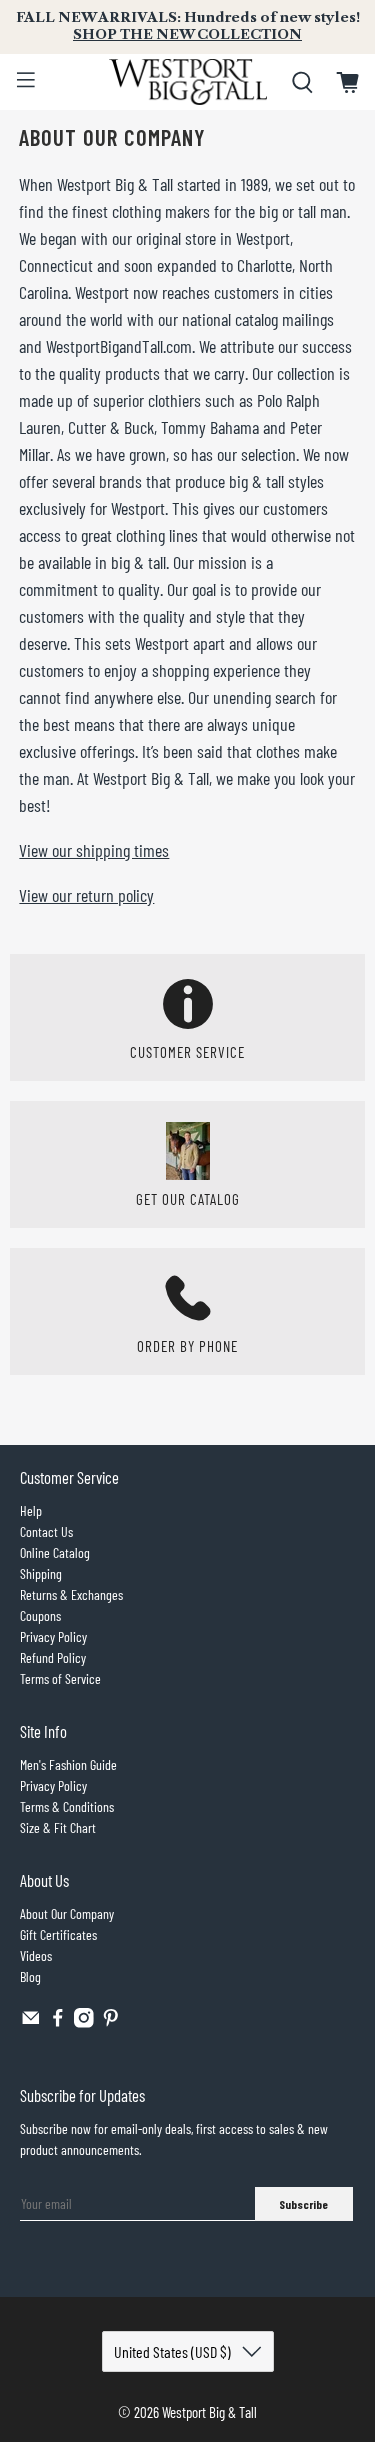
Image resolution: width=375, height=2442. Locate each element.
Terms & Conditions (67, 1806)
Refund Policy (53, 1657)
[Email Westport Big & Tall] (31, 2022)
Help (31, 1510)
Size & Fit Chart (58, 1827)
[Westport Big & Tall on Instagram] (84, 2022)
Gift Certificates (58, 1934)
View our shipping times (94, 850)
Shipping (41, 1573)
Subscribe (303, 2204)
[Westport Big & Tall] (188, 82)
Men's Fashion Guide (68, 1764)
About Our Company (67, 1913)
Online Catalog (55, 1552)
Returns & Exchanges (71, 1594)
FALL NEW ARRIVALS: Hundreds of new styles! (188, 26)
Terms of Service (60, 1678)
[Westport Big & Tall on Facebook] (58, 2022)
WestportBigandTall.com (119, 346)
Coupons (40, 1615)
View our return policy (86, 895)
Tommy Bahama (210, 427)
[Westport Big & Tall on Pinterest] (111, 2022)
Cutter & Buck (111, 427)
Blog (30, 1976)
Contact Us (46, 1531)
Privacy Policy (53, 1636)
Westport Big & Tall (209, 2412)
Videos (36, 1955)
